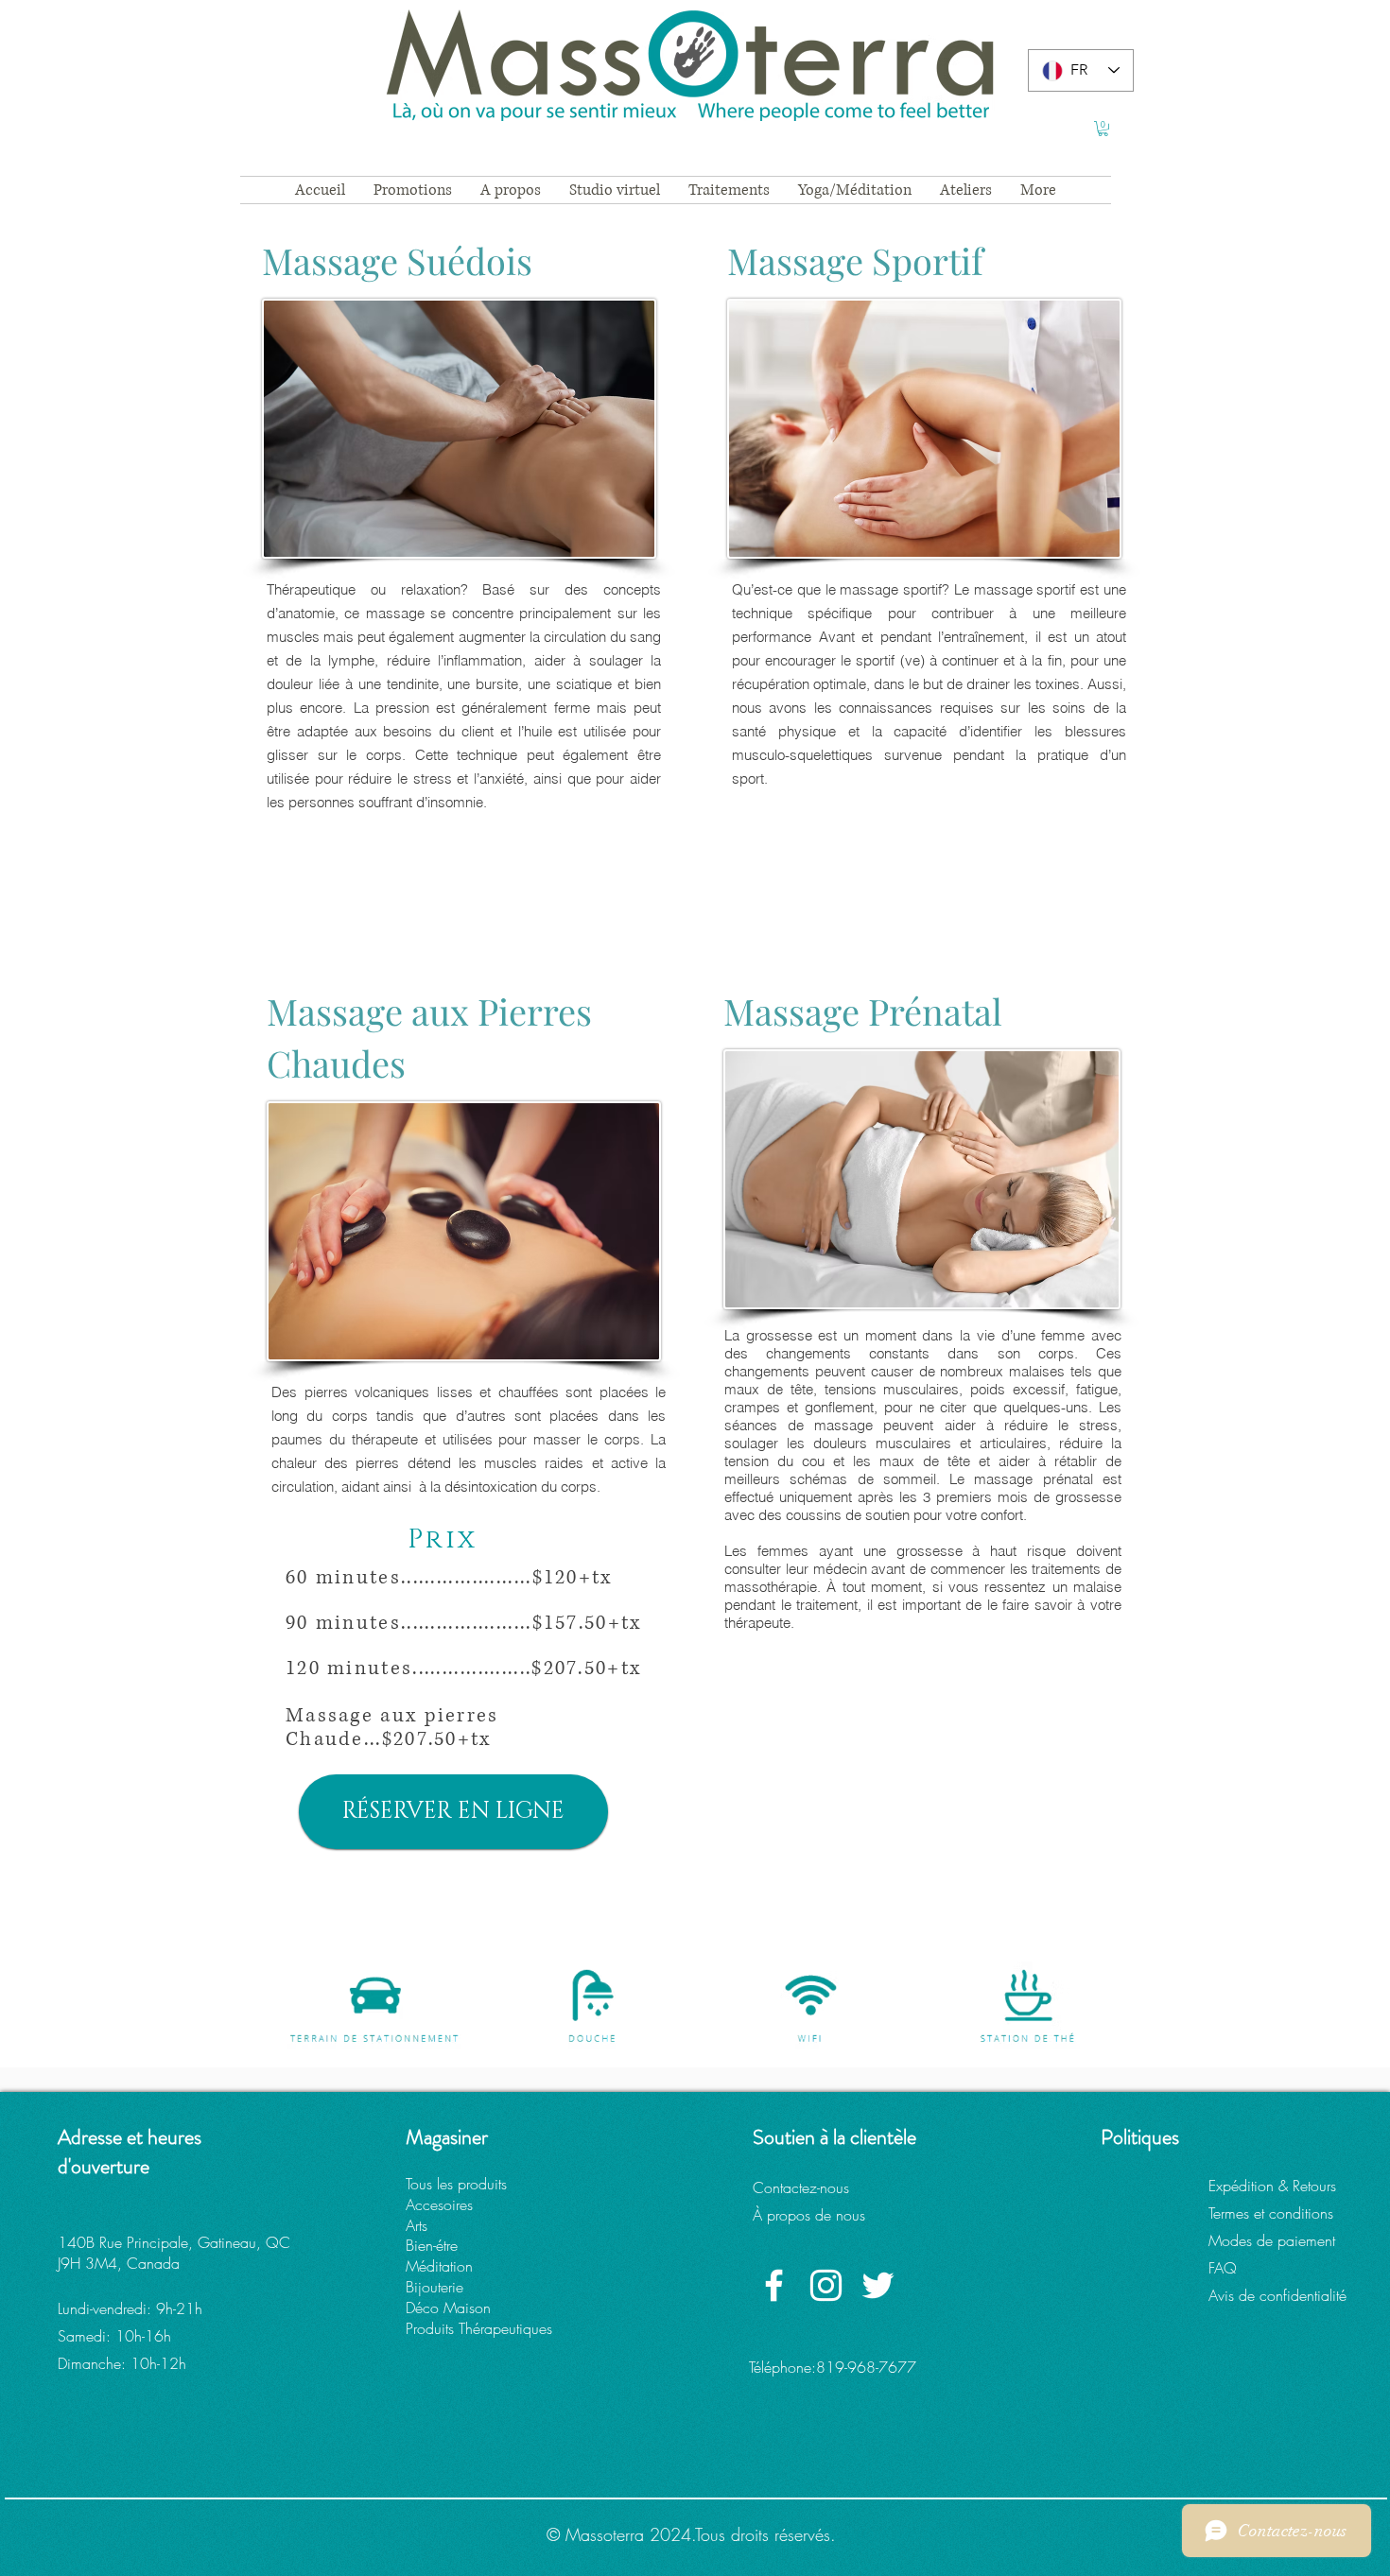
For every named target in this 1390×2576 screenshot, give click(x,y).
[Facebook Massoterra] (774, 2285)
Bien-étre (432, 2245)
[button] (1103, 129)
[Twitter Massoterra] (878, 2285)
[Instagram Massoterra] (826, 2285)
